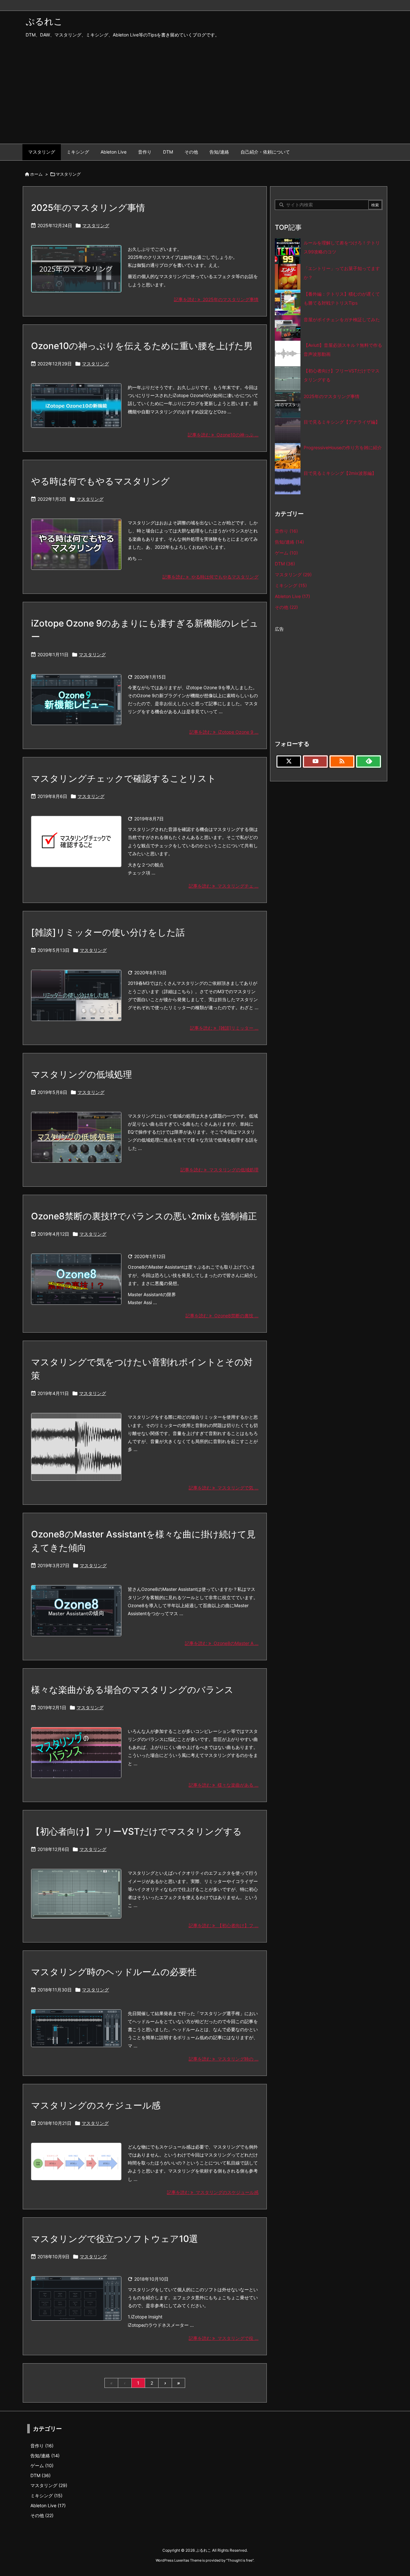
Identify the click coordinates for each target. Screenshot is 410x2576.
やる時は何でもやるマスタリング (100, 481)
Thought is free (240, 2560)
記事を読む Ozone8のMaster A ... (222, 1643)
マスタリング (96, 225)
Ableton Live (292, 596)
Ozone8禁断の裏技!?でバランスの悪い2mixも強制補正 (144, 1216)
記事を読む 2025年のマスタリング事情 (216, 299)
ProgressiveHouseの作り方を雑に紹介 (343, 447)
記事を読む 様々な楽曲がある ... (224, 1785)
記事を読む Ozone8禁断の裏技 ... (222, 1316)
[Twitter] (289, 762)
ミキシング (291, 585)
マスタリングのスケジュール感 (96, 2105)
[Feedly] (369, 762)
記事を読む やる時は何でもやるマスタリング (210, 577)
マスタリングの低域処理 (82, 1074)
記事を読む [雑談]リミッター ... (224, 1028)
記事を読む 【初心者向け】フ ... (224, 1925)
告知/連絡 (289, 542)
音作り (286, 531)
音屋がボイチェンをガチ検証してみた (342, 319)
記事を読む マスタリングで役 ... (224, 2338)
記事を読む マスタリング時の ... (224, 2059)
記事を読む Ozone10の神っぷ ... (223, 435)
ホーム (36, 174)
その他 (286, 607)
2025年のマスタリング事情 (88, 208)
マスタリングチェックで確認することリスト (124, 778)
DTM (285, 564)
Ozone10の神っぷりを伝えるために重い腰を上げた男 (142, 346)
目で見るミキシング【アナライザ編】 (342, 422)
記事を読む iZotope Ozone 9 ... (224, 732)
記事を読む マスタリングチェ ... (224, 886)
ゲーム (286, 553)
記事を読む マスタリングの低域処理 (219, 1170)
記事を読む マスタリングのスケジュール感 (213, 2192)
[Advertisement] (205, 96)
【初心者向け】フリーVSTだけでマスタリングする (136, 1831)
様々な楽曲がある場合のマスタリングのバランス (132, 1690)
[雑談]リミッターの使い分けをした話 (108, 932)
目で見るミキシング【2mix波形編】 (340, 473)
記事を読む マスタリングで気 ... (224, 1488)
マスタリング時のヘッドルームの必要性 (114, 1972)
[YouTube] (315, 762)
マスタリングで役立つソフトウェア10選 (115, 2239)
